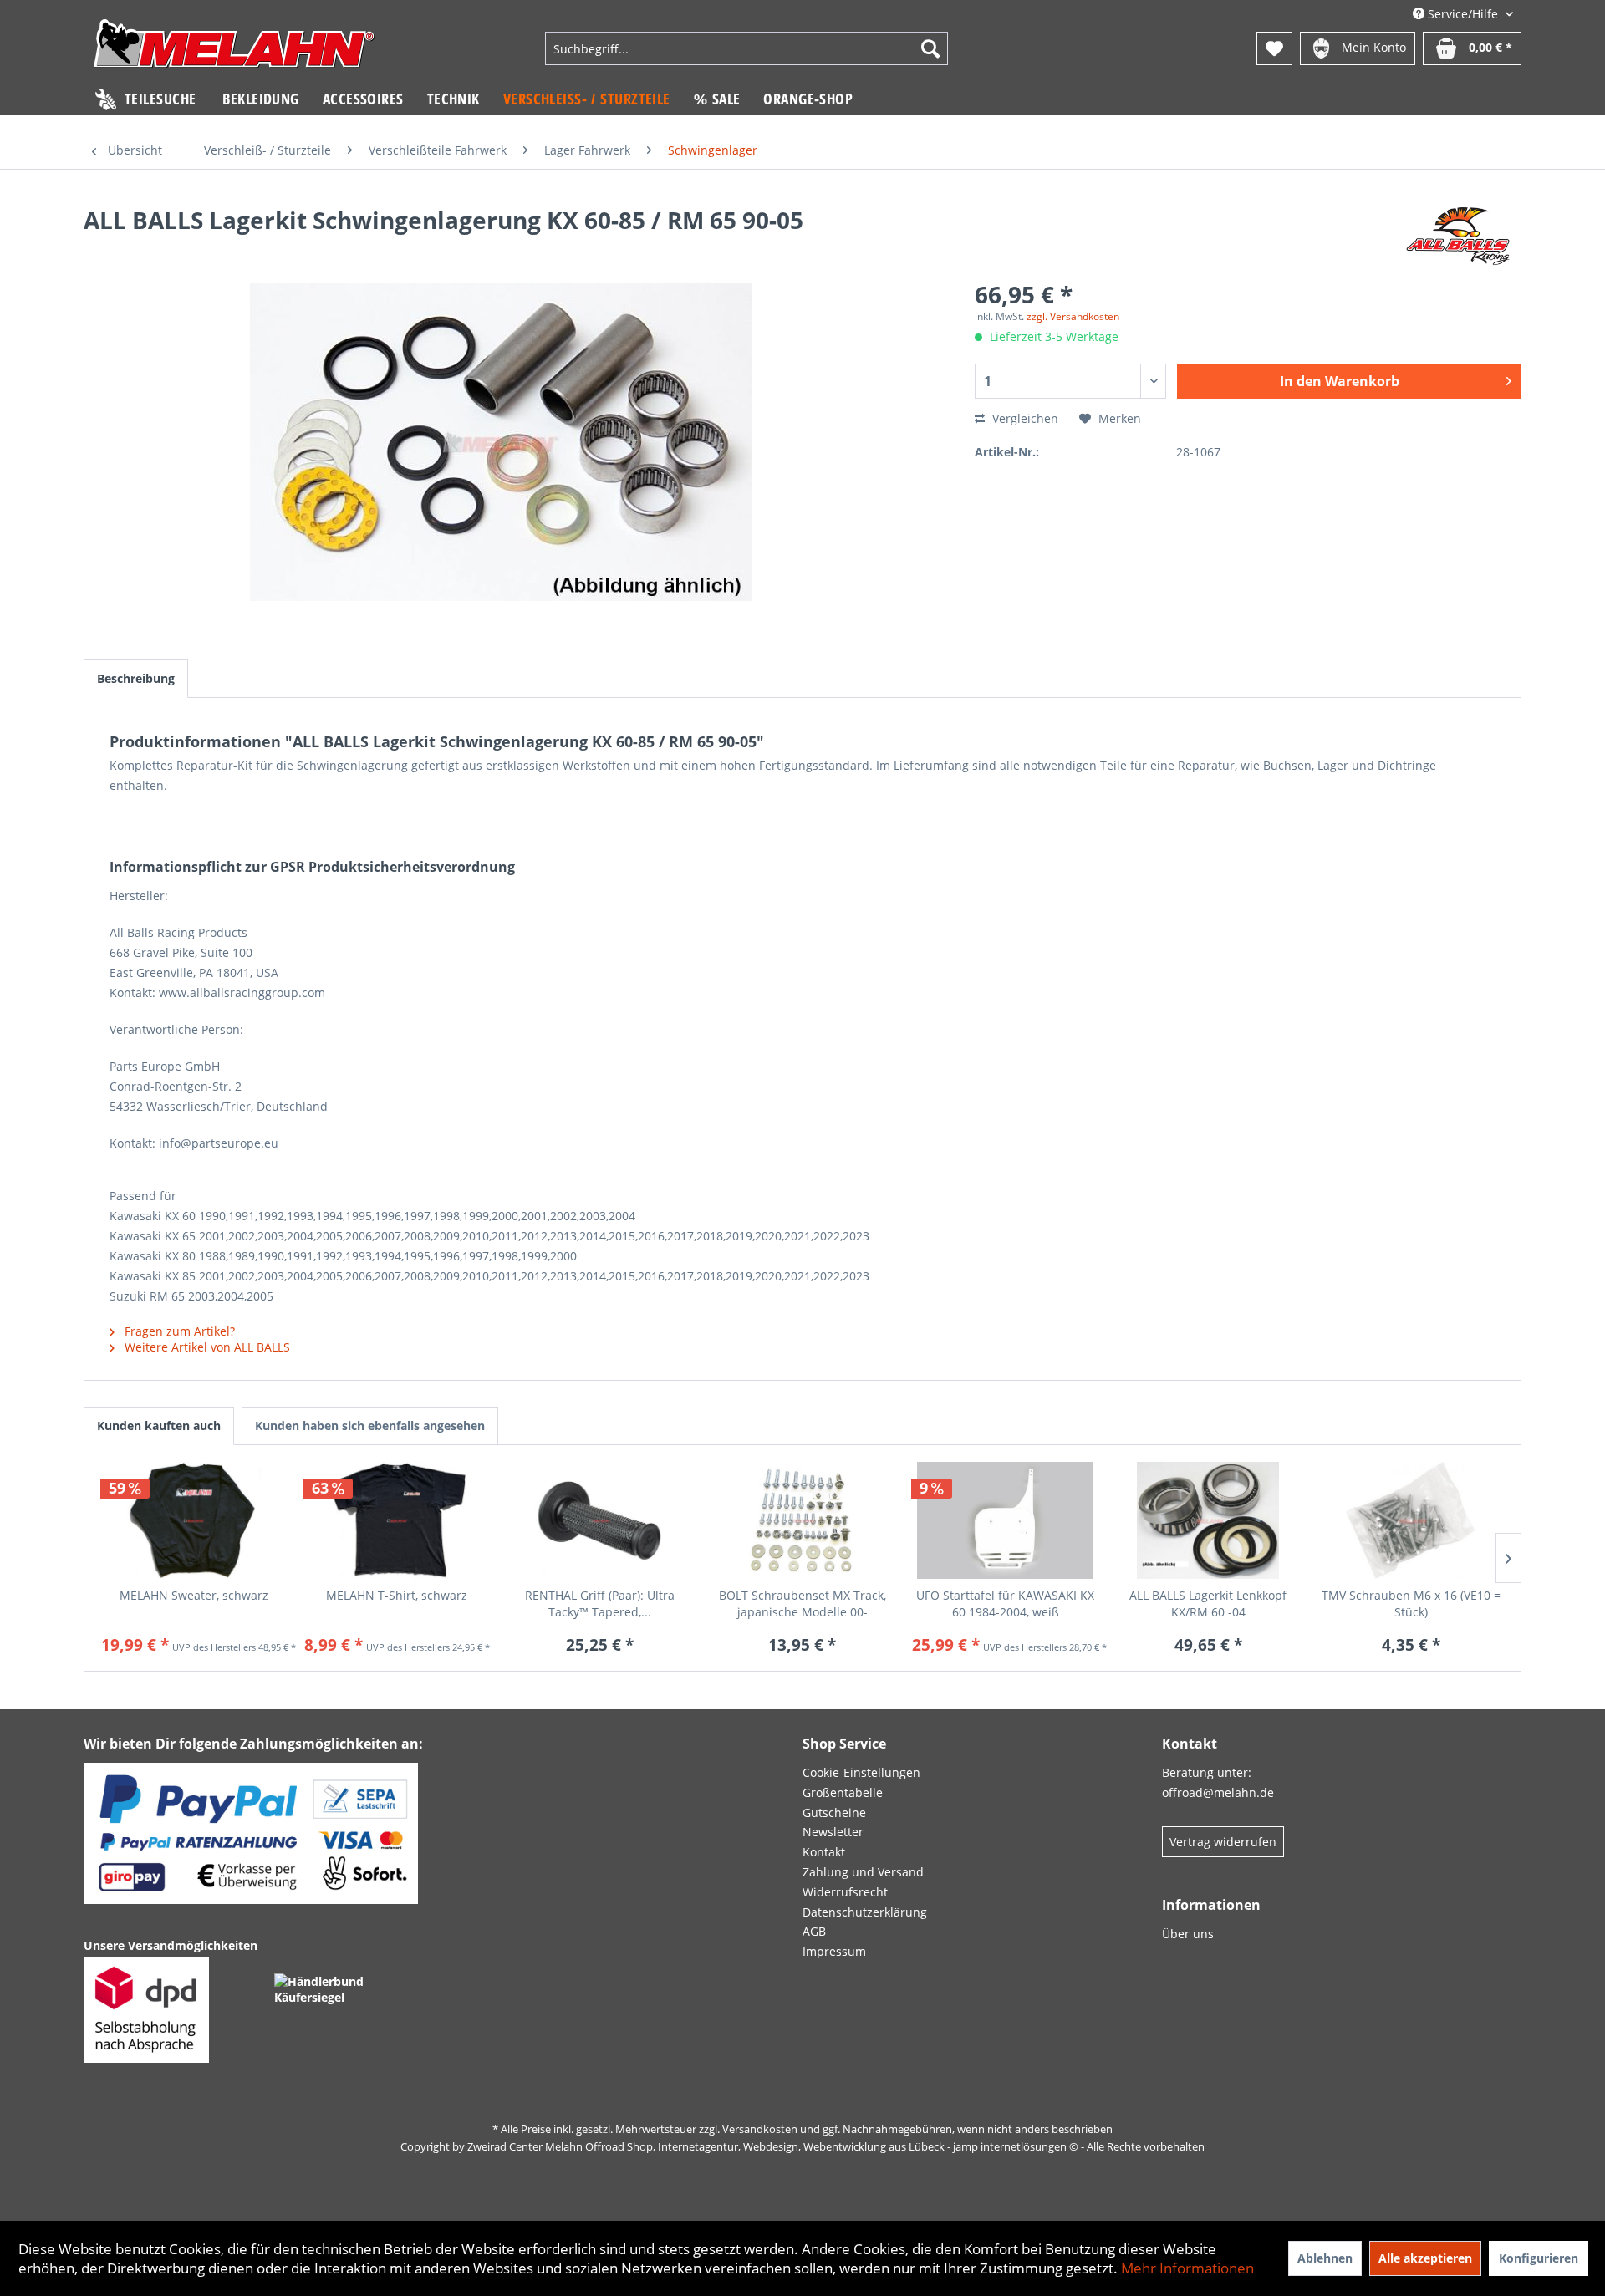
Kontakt (824, 1852)
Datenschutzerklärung (865, 1912)
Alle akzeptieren (1425, 2258)
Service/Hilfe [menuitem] (1463, 14)
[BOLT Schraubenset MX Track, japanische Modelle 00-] (803, 1520)
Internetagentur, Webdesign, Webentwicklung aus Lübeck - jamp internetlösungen (862, 2146)
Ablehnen (1325, 2258)
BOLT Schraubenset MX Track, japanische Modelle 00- (802, 1604)
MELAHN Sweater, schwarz (194, 1595)
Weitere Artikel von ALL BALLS (206, 1347)
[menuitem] (746, 48)
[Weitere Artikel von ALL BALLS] (1458, 237)
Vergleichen (1024, 418)
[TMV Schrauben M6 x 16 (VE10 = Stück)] (1411, 1520)
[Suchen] (930, 48)
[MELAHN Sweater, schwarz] (194, 1520)
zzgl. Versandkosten (1073, 316)
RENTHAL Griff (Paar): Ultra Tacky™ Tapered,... (600, 1604)
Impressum (834, 1951)
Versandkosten (760, 2129)
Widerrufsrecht (845, 1892)
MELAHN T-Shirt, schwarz (397, 1595)
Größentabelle (843, 1792)
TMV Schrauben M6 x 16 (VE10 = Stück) (1411, 1604)
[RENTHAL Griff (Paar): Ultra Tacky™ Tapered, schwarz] (600, 1520)
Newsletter (833, 1832)
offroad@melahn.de (1218, 1792)
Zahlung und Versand (863, 1872)
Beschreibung (136, 678)
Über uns (1188, 1934)
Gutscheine (834, 1812)
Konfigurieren (1539, 2258)
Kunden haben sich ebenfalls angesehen (370, 1425)
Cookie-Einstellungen (861, 1772)
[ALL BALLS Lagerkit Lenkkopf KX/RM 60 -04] (1208, 1520)
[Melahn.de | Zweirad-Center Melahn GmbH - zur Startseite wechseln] (234, 51)
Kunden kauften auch (159, 1425)
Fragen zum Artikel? (178, 1331)
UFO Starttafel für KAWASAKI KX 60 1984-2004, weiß (1005, 1604)
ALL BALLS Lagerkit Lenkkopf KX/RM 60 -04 (1208, 1604)
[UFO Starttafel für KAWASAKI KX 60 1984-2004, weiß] (1005, 1520)
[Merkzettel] (1274, 48)
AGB (814, 1931)
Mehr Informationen (1187, 2268)
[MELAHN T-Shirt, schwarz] (397, 1520)
